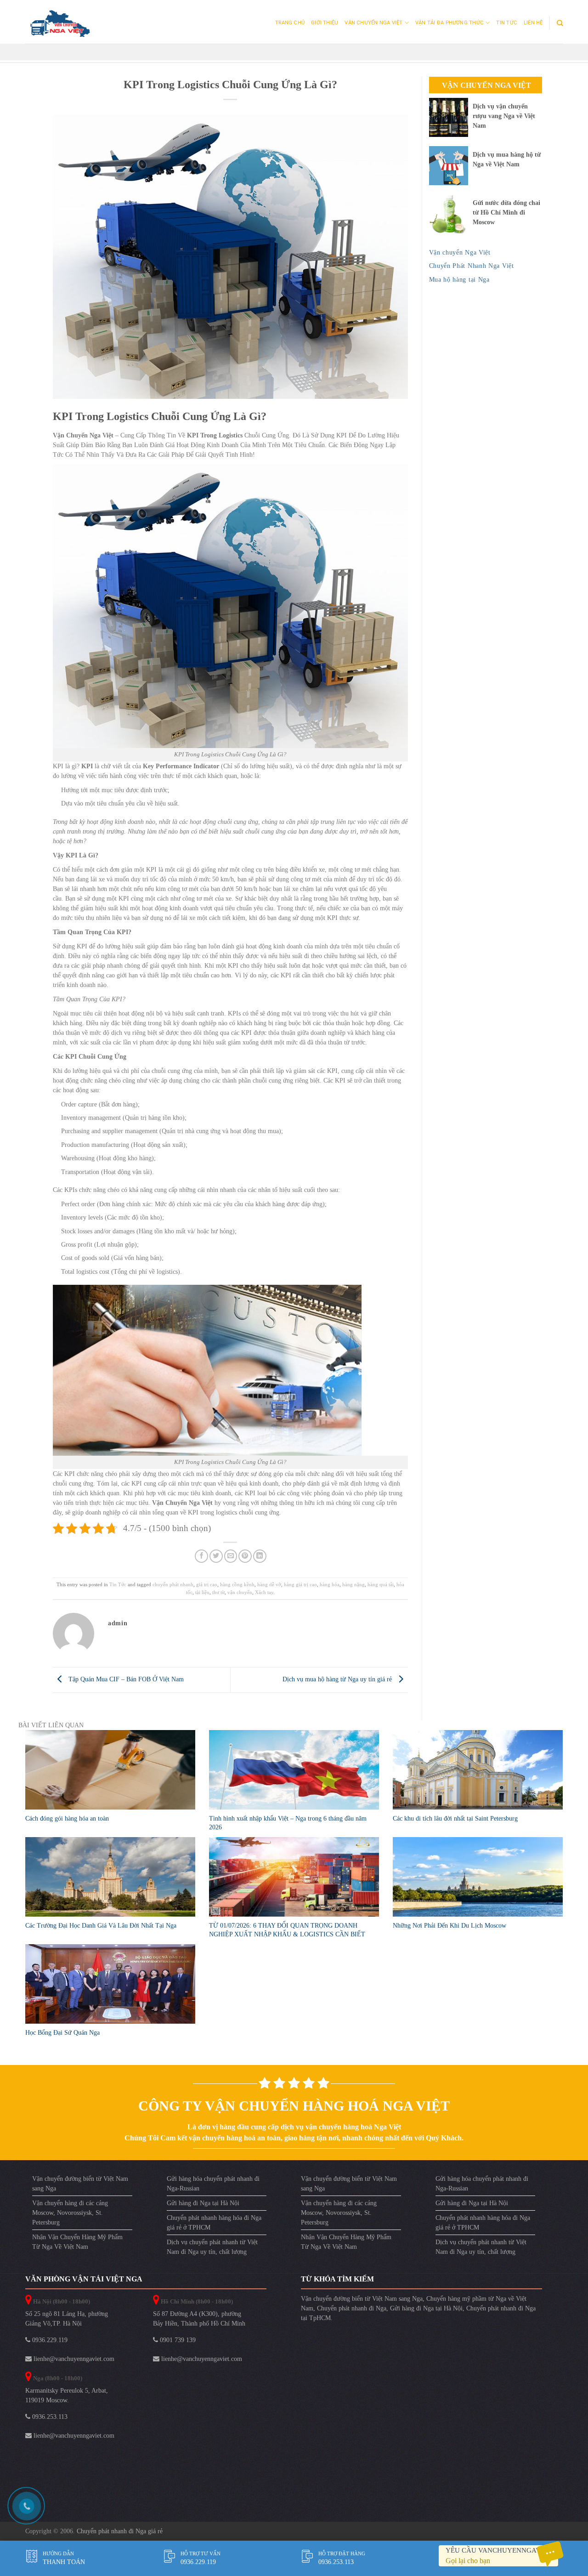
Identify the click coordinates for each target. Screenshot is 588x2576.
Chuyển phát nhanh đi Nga (352, 2308)
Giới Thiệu (325, 23)
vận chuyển (240, 1592)
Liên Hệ (533, 23)
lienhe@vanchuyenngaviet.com (73, 2359)
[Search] (560, 23)
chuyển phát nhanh (173, 1584)
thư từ (218, 1592)
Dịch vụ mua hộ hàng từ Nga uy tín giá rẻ (338, 1679)
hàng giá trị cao (300, 1584)
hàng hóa (330, 1584)
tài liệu (202, 1592)
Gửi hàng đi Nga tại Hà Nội (203, 2203)
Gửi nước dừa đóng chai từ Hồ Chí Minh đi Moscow (506, 213)
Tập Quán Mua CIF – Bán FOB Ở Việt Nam (125, 1679)
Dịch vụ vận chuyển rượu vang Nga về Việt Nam (504, 116)
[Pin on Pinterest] (245, 1556)
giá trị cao (207, 1584)
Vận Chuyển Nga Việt (373, 23)
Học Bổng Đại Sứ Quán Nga (62, 2033)
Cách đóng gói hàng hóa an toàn (67, 1819)
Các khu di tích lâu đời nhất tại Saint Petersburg (455, 1819)
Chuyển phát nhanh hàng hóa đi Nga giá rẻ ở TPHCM (214, 2223)
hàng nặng (353, 1584)
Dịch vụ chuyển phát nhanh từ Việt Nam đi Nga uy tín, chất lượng (212, 2247)
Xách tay (264, 1592)
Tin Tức (507, 23)
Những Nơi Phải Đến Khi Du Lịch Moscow (449, 1926)
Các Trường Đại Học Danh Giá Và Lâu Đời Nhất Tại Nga (101, 1926)
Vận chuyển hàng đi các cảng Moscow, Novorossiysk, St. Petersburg (70, 2213)
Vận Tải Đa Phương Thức (449, 23)
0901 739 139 (177, 2340)
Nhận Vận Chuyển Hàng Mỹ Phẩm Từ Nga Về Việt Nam (77, 2242)
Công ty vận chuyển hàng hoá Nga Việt (294, 2106)
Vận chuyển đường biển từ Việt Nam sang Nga (80, 2184)
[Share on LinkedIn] (260, 1556)
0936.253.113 (49, 2417)
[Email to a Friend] (231, 1556)
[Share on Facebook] (201, 1556)
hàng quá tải (381, 1584)
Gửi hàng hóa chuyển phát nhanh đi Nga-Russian (213, 2184)
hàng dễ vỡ (269, 1584)
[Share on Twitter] (216, 1556)
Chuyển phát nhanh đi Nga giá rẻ (120, 2531)
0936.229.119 (49, 2340)
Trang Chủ (290, 23)
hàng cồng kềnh (237, 1584)
